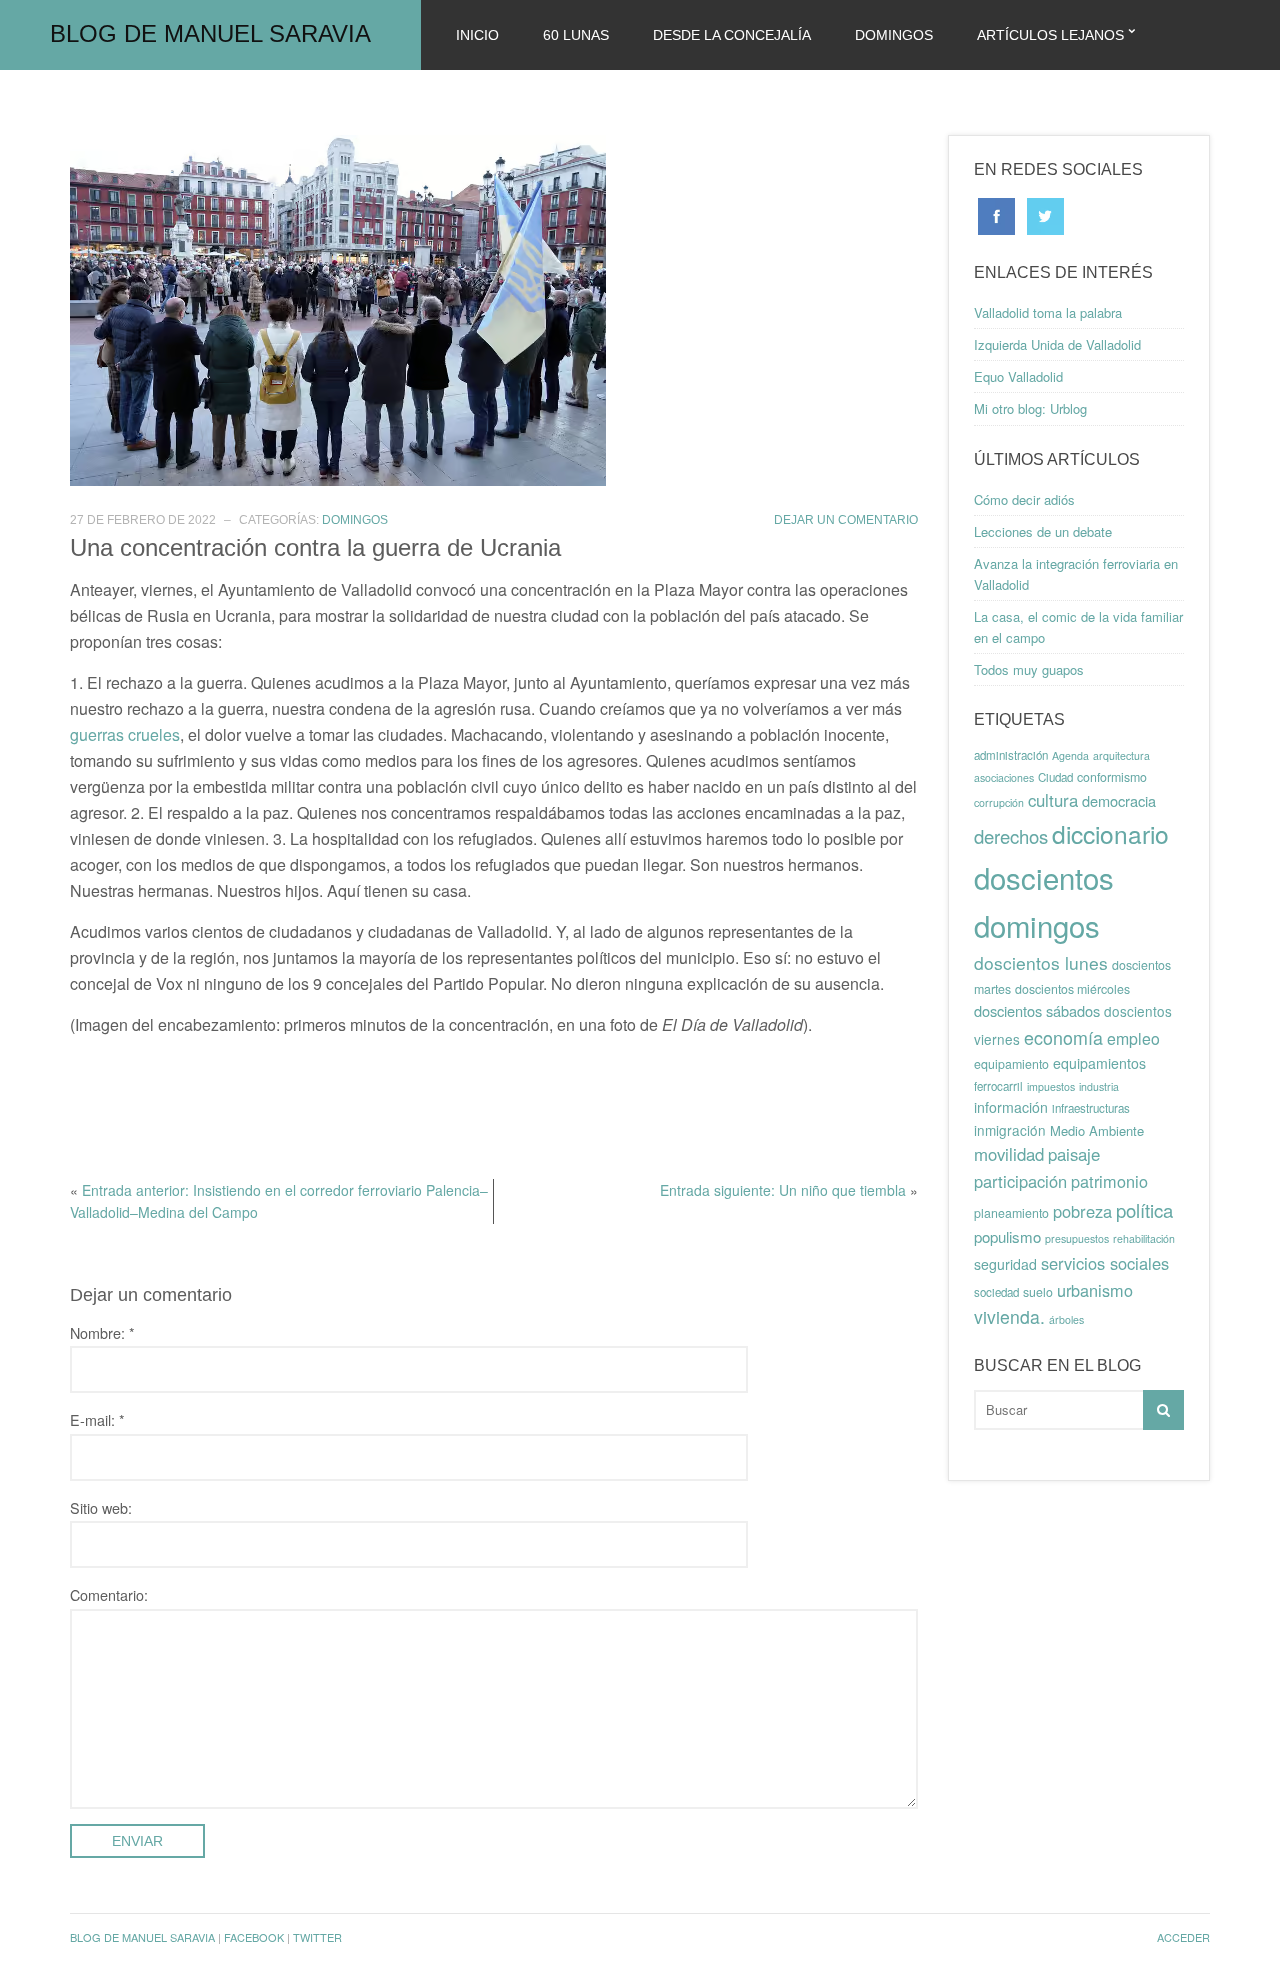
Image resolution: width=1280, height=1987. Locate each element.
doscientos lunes (1041, 962)
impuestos (1051, 1086)
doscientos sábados (1037, 1010)
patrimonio (1109, 1181)
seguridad (1005, 1264)
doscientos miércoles (1072, 989)
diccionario (1110, 833)
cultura (1053, 800)
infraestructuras (1091, 1108)
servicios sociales (1105, 1263)
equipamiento (1011, 1064)
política (1144, 1210)
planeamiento (1011, 1213)
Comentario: (109, 1594)
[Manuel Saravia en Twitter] (1045, 214)
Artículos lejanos (1050, 35)
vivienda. (1009, 1316)
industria (1099, 1086)
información (1011, 1107)
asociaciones (1004, 777)
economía (1063, 1037)
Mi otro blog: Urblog (1030, 408)
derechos (1011, 836)
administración (1011, 755)
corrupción (999, 802)
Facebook (254, 1937)
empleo (1133, 1038)
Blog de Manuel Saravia (210, 33)
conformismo (1112, 777)
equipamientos (1099, 1063)
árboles (1066, 1319)
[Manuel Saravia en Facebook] (996, 214)
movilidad (1009, 1154)
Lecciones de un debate (1043, 531)
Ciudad (1055, 777)
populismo (1007, 1236)
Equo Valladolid (1018, 376)
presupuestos (1077, 1238)
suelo (1038, 1292)
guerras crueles (125, 734)
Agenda (1070, 755)
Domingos (894, 35)
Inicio (477, 35)
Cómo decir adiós (1024, 499)
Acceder (1183, 1937)
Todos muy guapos (1029, 669)
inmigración (1010, 1130)
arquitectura (1121, 755)
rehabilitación (1144, 1238)
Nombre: (102, 1332)
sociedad (996, 1292)
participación (1020, 1181)
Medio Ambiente (1097, 1130)
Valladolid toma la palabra (1048, 312)
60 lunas (576, 35)
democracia (1119, 800)
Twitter (317, 1937)
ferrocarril (998, 1086)
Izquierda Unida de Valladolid (1057, 344)
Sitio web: (101, 1507)
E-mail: (97, 1419)
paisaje (1074, 1154)
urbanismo (1095, 1290)
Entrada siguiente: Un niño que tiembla (783, 1190)
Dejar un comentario (846, 520)
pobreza (1082, 1211)
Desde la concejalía (732, 35)
